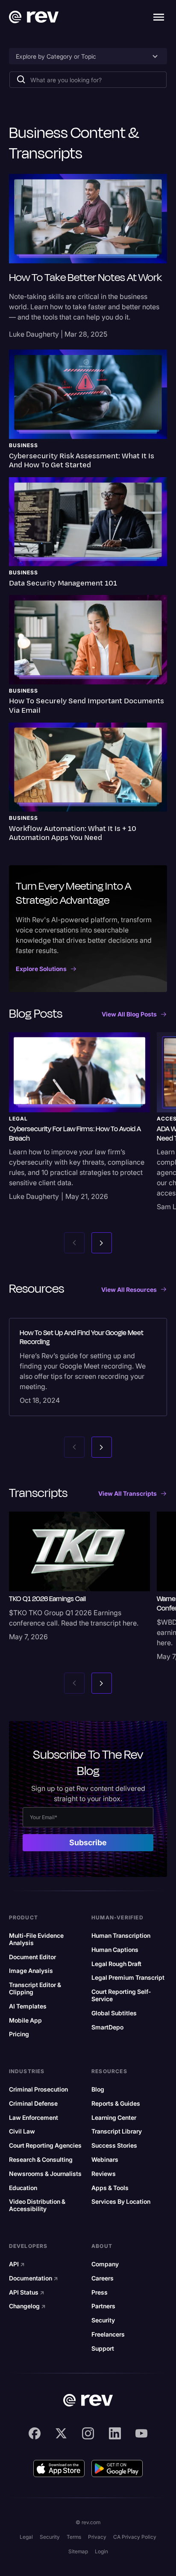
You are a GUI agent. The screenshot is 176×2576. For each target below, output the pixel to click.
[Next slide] (102, 1243)
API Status (27, 2292)
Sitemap (78, 2551)
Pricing (19, 2034)
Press (100, 2292)
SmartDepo (107, 2027)
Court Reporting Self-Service (121, 1995)
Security (103, 2320)
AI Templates (28, 2006)
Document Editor (32, 1957)
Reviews (104, 2174)
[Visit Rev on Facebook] (35, 2433)
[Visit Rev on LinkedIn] (115, 2433)
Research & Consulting (41, 2160)
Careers (103, 2278)
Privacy (97, 2537)
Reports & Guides (116, 2104)
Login (101, 2551)
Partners (103, 2306)
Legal (26, 2537)
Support (103, 2349)
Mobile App (25, 2020)
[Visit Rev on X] (61, 2433)
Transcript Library (117, 2131)
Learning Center (114, 2118)
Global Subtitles (114, 2013)
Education (23, 2188)
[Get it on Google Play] (117, 2468)
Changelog (27, 2306)
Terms (74, 2537)
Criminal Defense (33, 2104)
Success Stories (114, 2146)
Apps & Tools (110, 2188)
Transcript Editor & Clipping (35, 1989)
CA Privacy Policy (135, 2537)
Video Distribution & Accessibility (37, 2205)
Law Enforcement (34, 2118)
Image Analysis (31, 1971)
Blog (98, 2089)
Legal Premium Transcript (128, 1978)
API (17, 2264)
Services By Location (121, 2202)
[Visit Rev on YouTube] (141, 2433)
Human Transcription (121, 1936)
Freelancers (108, 2334)
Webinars (105, 2160)
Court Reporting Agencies (45, 2146)
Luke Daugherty (34, 334)
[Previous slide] (74, 1243)
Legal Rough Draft (116, 1964)
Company (105, 2264)
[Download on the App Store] (59, 2468)
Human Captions (115, 1950)
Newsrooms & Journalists (45, 2174)
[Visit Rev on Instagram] (88, 2433)
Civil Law (22, 2131)
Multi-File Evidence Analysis (36, 1939)
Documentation (34, 2278)
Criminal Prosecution (38, 2089)
